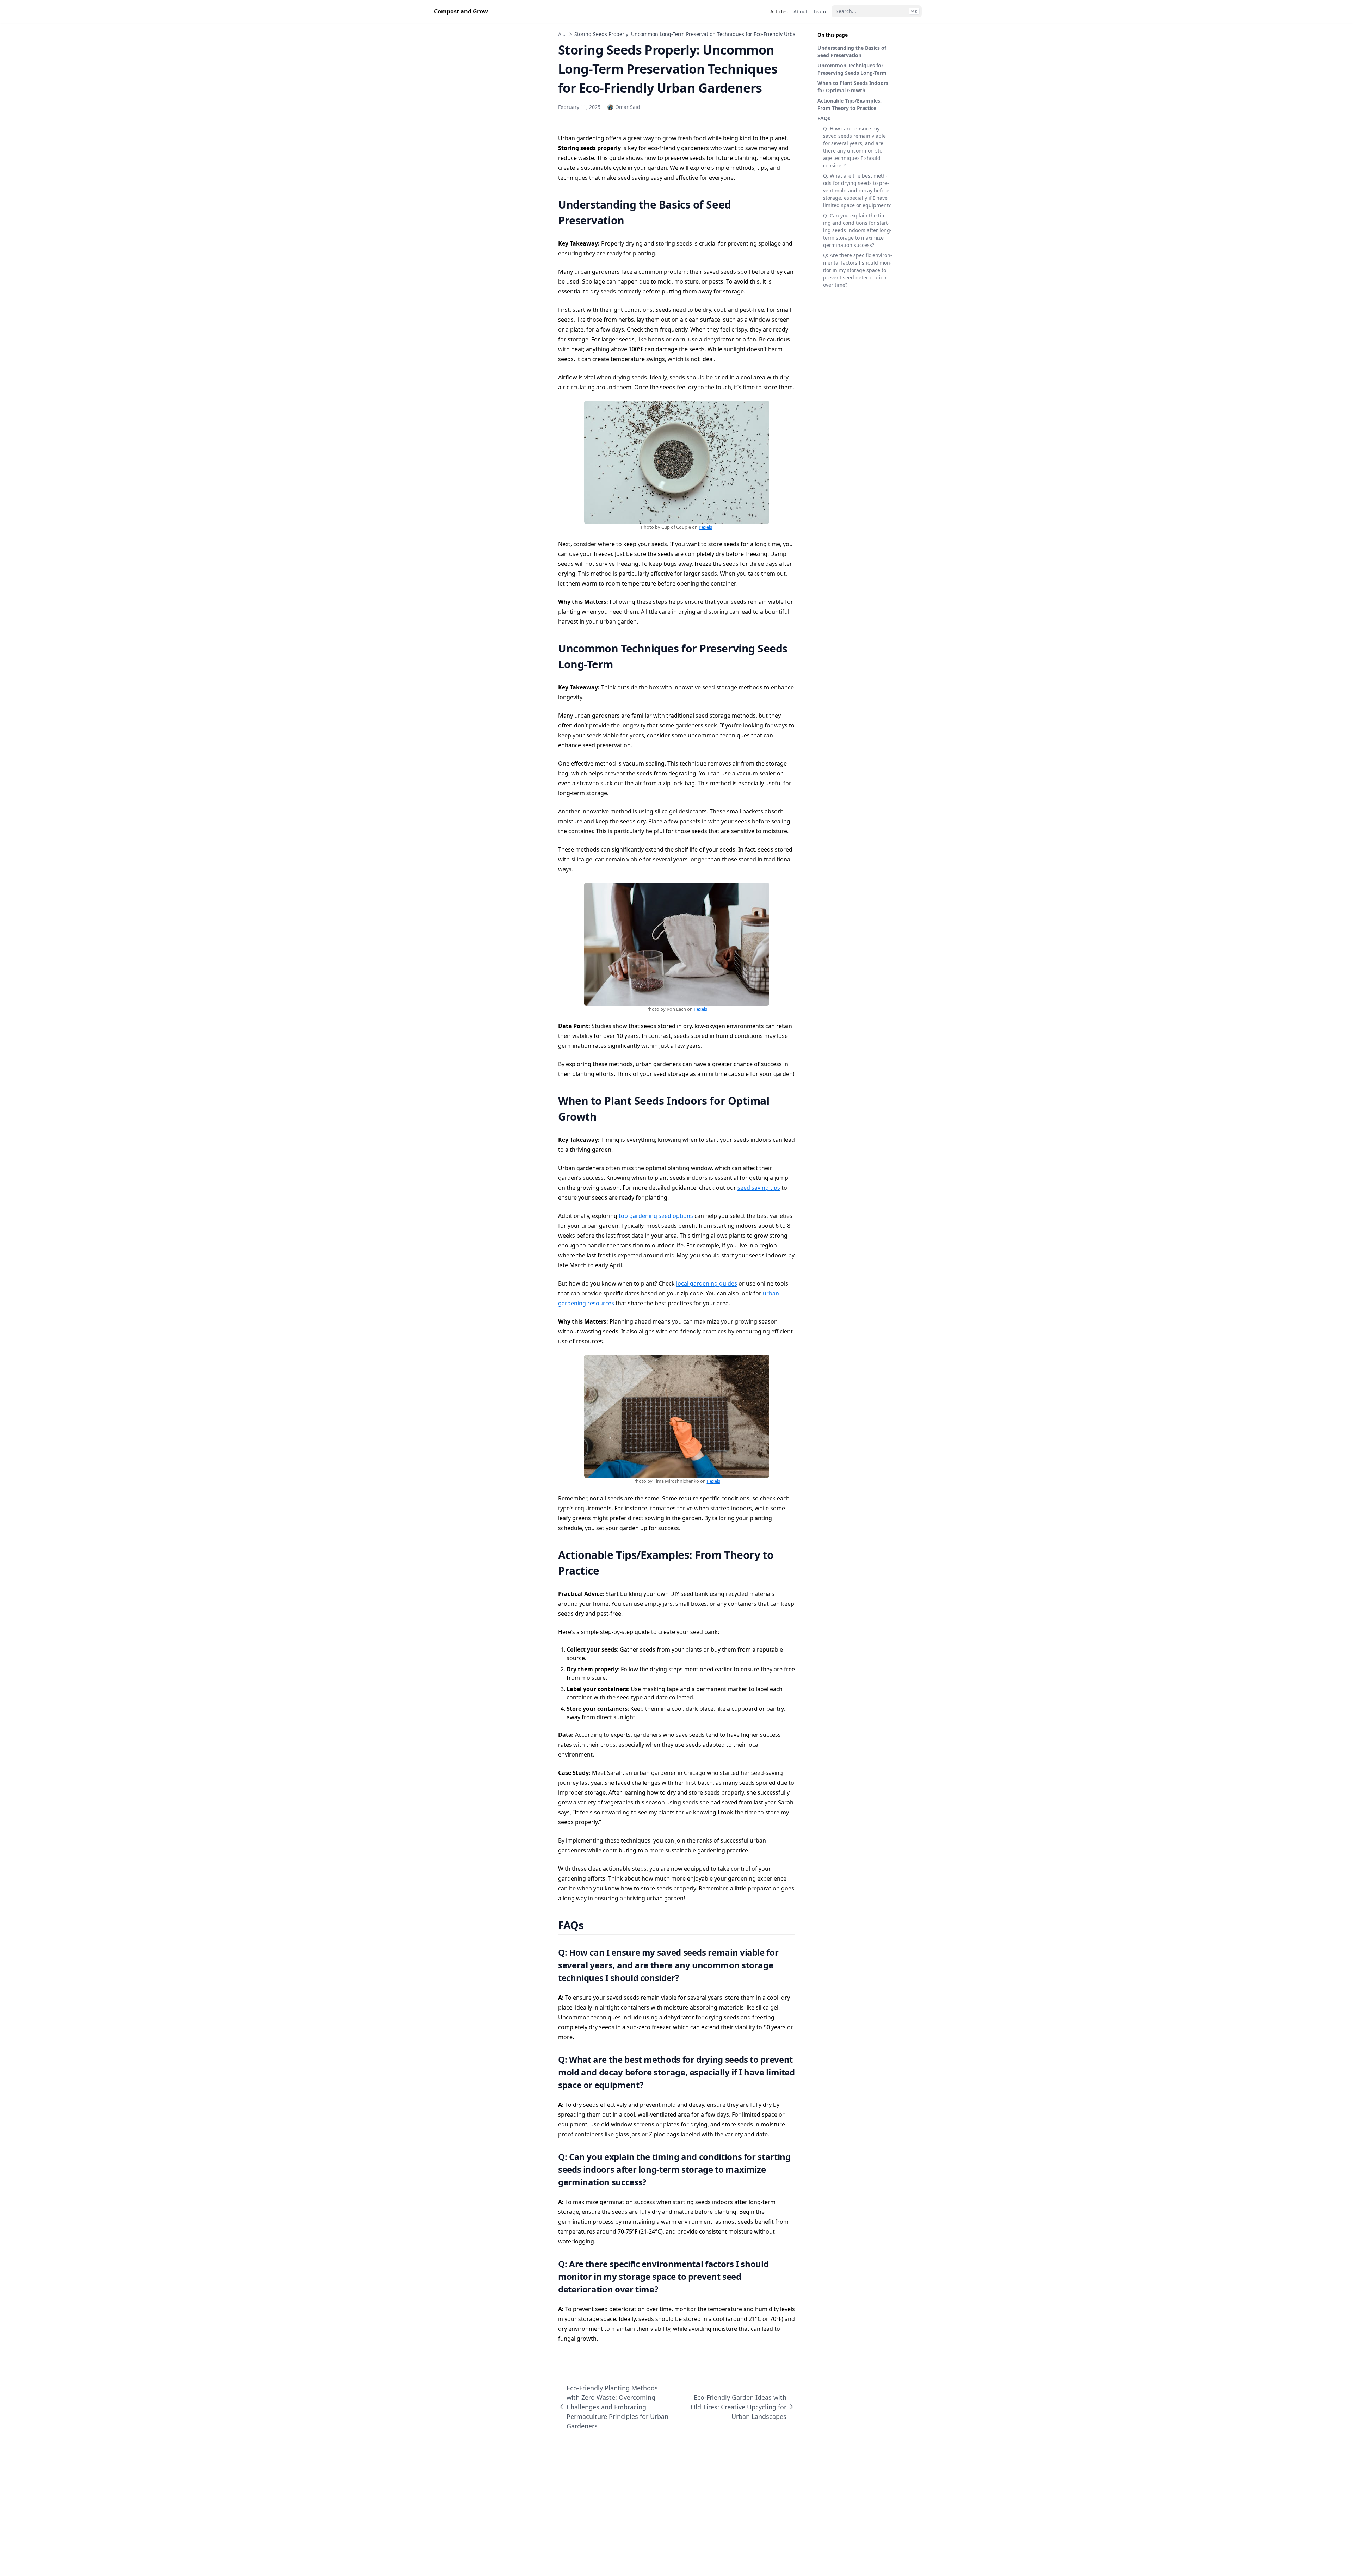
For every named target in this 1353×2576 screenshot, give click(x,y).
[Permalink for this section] (633, 220)
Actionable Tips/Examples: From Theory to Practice (850, 104)
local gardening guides (707, 1283)
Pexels (705, 527)
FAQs (824, 118)
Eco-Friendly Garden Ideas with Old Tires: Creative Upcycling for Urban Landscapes (739, 2407)
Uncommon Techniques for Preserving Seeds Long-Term (852, 69)
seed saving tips (759, 1188)
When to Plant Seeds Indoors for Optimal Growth (853, 87)
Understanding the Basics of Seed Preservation (852, 51)
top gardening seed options (656, 1216)
